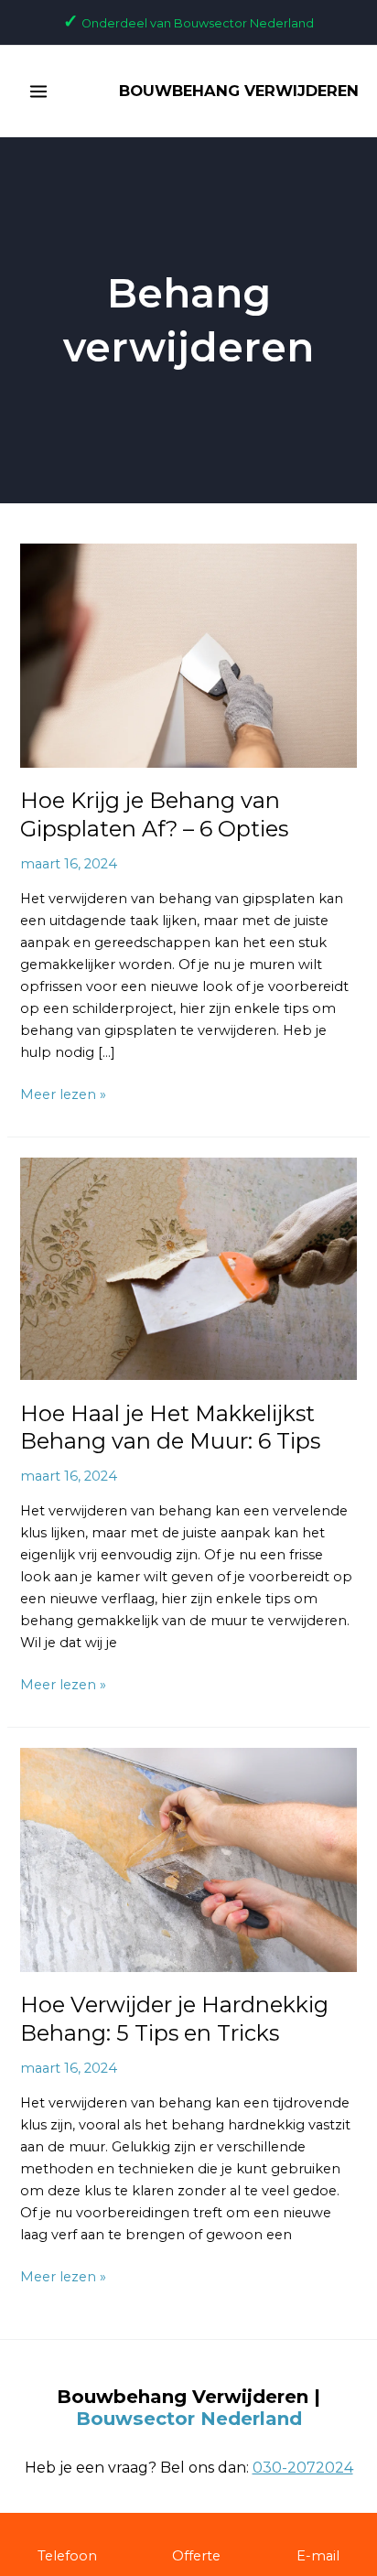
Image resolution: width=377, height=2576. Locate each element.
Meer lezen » (63, 1093)
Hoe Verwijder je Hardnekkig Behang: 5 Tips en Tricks (174, 2019)
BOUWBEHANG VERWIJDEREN (239, 91)
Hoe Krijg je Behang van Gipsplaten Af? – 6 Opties (154, 814)
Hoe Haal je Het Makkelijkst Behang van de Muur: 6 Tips (170, 1428)
